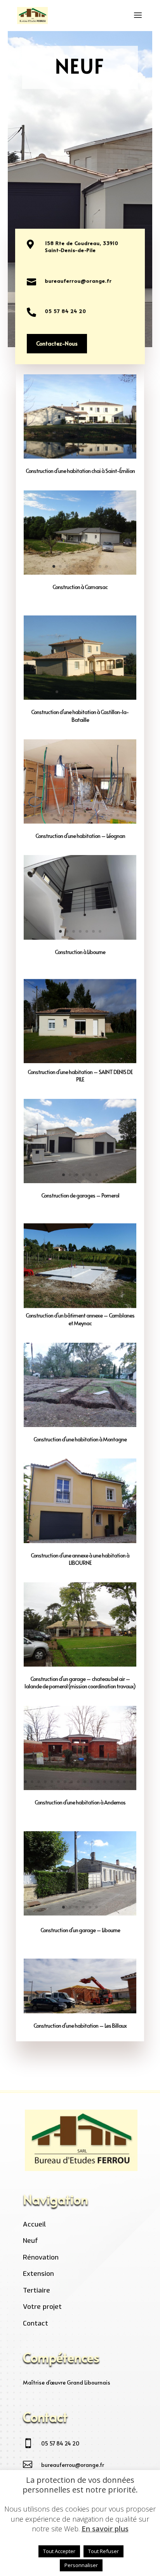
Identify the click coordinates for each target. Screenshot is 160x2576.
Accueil (34, 2224)
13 (105, 815)
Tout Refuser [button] (103, 2551)
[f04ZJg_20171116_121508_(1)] (80, 821)
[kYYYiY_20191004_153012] (80, 2011)
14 (111, 815)
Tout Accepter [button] (59, 2551)
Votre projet (42, 2307)
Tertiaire (37, 2290)
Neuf (30, 2241)
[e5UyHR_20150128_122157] (80, 1060)
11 (91, 815)
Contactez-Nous (57, 343)
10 (85, 815)
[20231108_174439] (80, 1425)
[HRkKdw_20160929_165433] (80, 1305)
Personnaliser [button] (81, 2565)
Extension (38, 2274)
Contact (36, 2323)
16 (124, 815)
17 (131, 815)
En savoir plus (105, 2529)
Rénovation (41, 2257)
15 (118, 815)
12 (98, 815)
